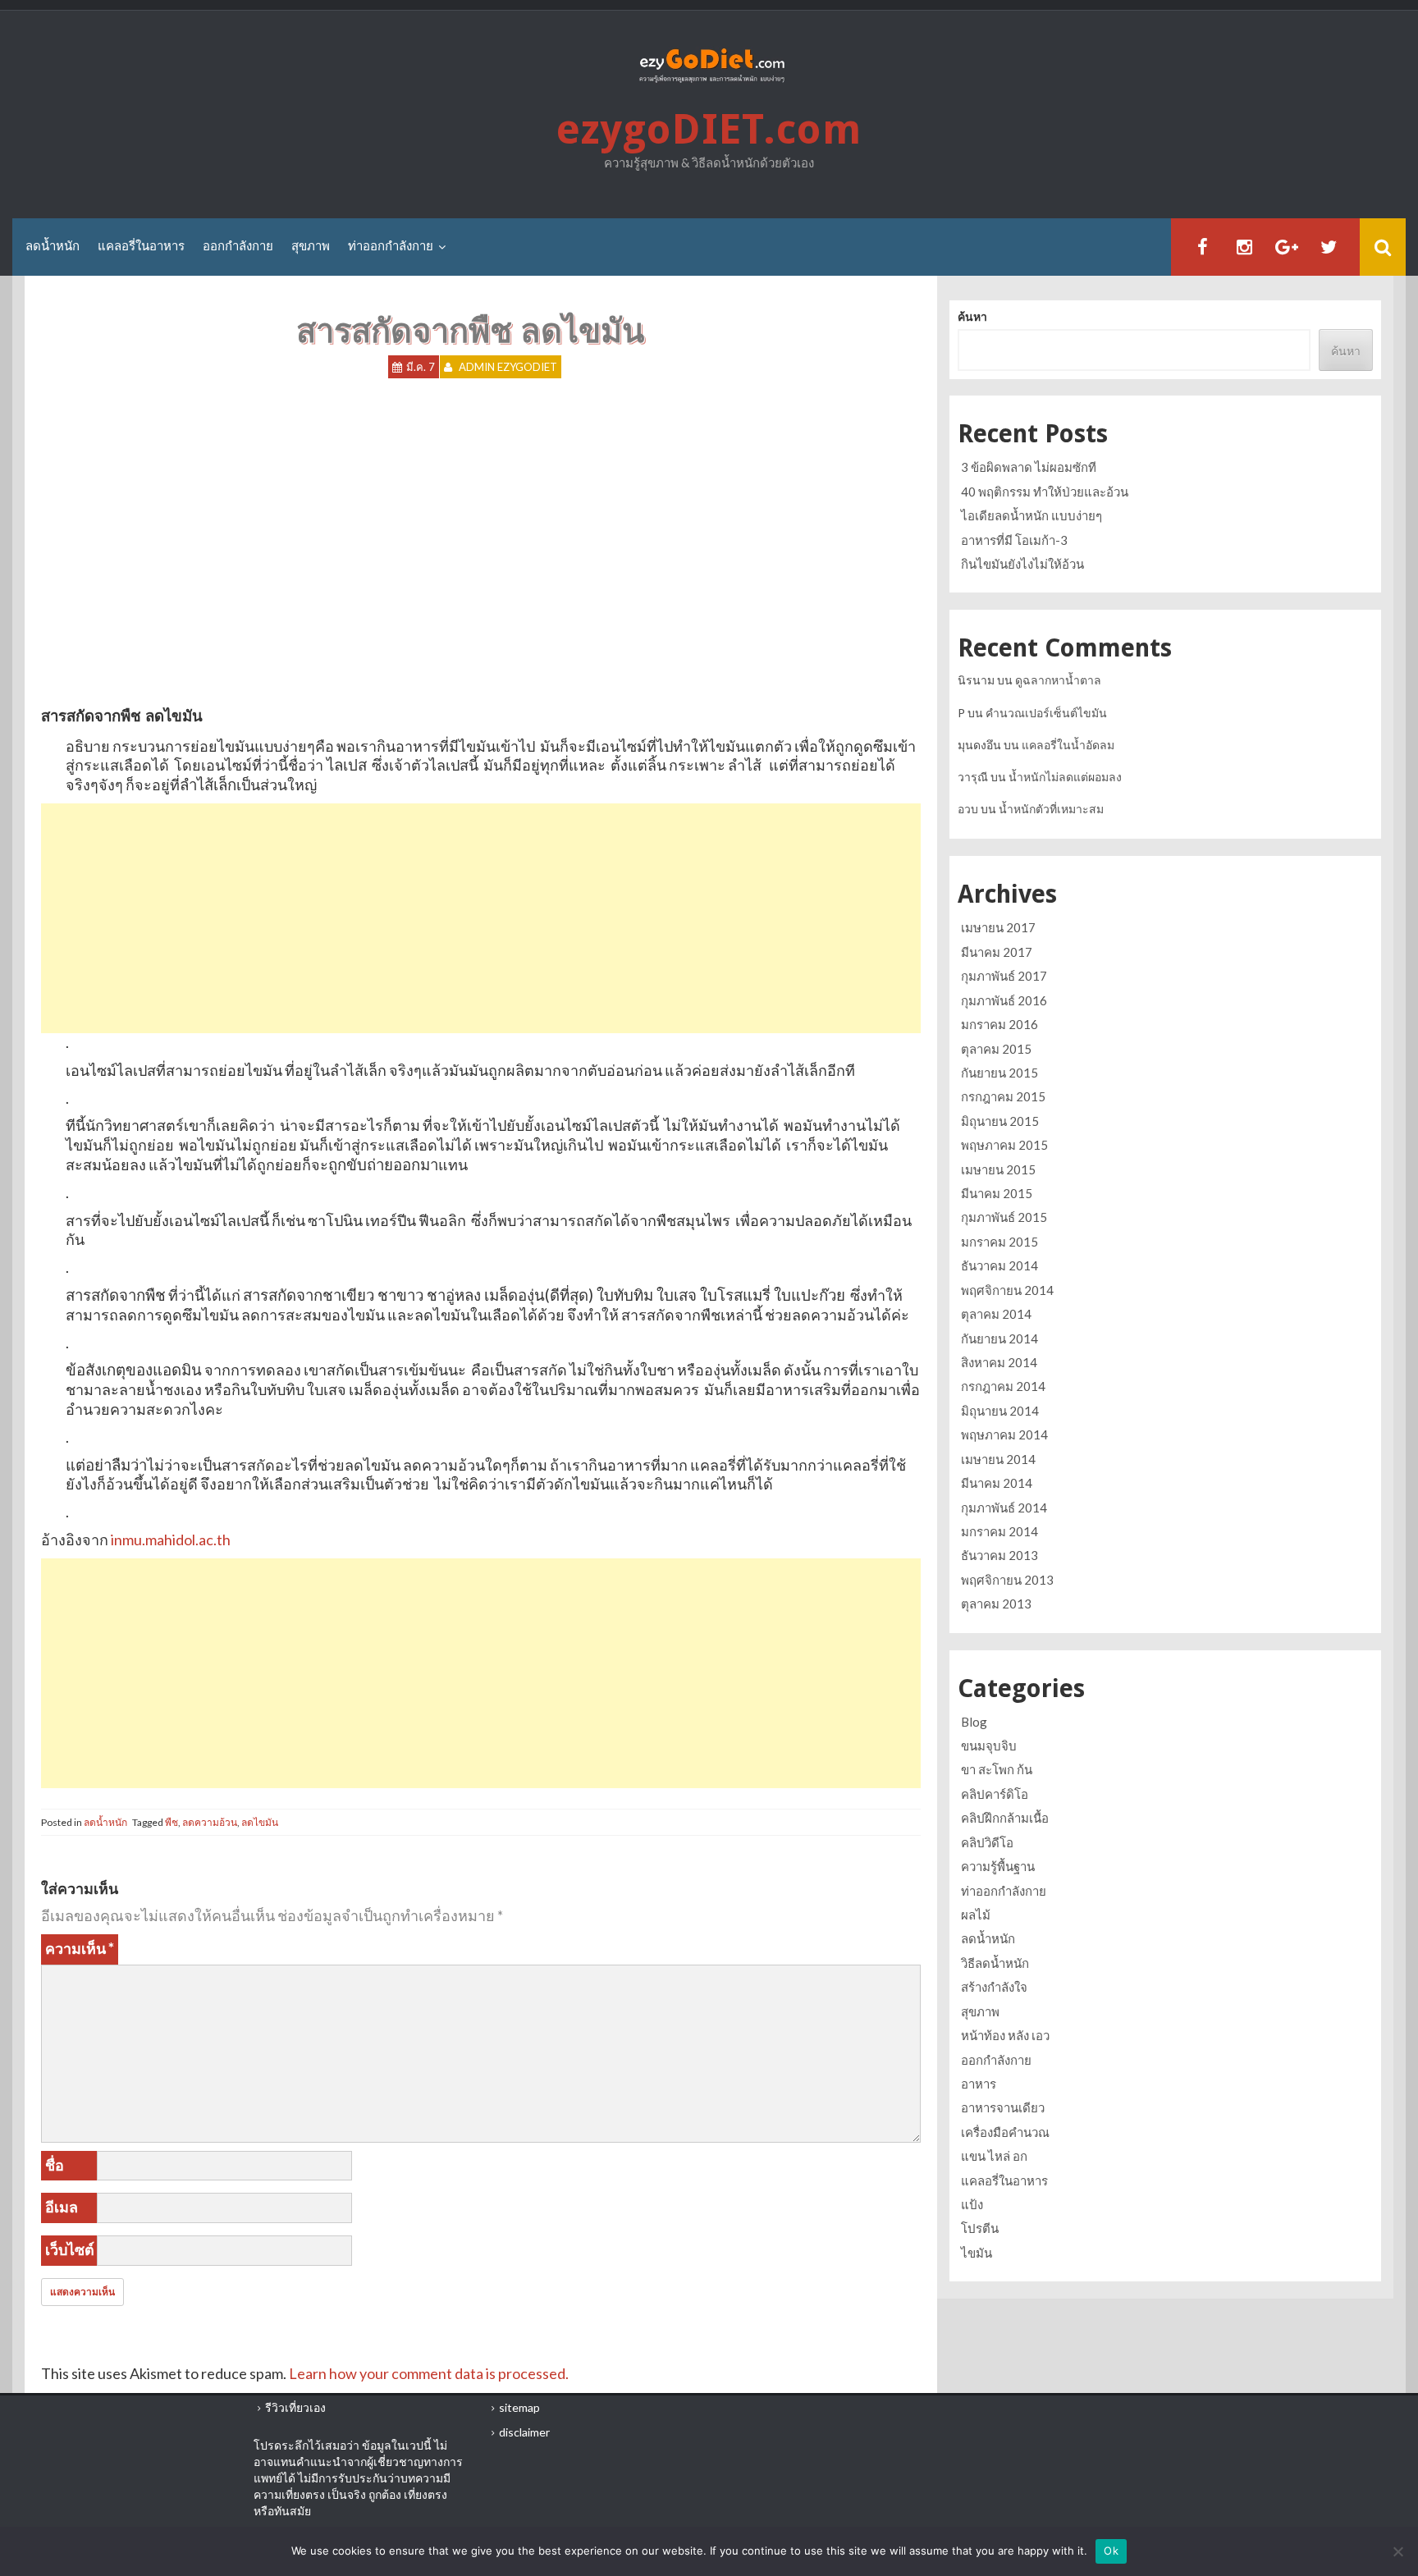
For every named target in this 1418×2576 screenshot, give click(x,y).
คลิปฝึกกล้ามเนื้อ (1005, 1818)
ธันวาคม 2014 (999, 1265)
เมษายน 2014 (998, 1459)
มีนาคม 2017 (997, 952)
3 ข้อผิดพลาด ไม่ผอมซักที (1029, 467)
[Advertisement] (481, 918)
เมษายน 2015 (998, 1169)
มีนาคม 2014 (997, 1483)
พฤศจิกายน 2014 (1007, 1290)
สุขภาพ (311, 246)
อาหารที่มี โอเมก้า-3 (1014, 540)
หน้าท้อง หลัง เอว (1005, 2035)
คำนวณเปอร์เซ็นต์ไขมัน (1046, 713)
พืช (172, 1822)
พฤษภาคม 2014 (1004, 1434)
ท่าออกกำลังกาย (391, 246)
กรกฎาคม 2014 (1003, 1386)
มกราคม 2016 (999, 1024)
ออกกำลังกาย (238, 246)
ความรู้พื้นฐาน (998, 1866)
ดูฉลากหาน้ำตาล (1058, 680)
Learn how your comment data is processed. (429, 2373)
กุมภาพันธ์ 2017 (1004, 976)
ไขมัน (977, 2253)
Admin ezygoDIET (508, 367)
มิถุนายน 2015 (1000, 1121)
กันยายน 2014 (999, 1338)
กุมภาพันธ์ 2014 (1004, 1508)
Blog (974, 1722)
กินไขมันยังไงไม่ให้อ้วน (1022, 564)
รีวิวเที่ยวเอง (295, 2407)
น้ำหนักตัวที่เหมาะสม (1051, 809)
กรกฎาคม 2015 (1003, 1096)
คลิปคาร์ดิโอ (995, 1794)
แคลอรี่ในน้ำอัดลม (1068, 745)
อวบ (968, 809)
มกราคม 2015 (999, 1242)
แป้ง (972, 2204)
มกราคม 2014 (999, 1531)
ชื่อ (55, 2165)
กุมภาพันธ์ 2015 (1004, 1217)
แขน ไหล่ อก (994, 2156)
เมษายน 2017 (998, 927)
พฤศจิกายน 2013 (1007, 1580)
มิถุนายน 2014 (1000, 1411)
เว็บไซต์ (70, 2249)
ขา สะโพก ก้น (997, 1769)
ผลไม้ (976, 1915)
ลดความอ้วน (210, 1822)
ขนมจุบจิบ (989, 1746)
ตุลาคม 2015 (996, 1049)
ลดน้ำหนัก (53, 246)
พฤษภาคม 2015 (1004, 1145)
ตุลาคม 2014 (996, 1314)
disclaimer (524, 2432)
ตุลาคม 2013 (996, 1604)
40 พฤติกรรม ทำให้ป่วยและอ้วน (1045, 492)
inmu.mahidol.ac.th (171, 1540)
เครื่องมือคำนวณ (1005, 2132)
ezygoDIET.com (709, 129)
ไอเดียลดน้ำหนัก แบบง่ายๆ (1031, 515)
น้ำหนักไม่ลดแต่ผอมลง (1065, 777)
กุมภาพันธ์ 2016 (1004, 1000)
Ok (1111, 2551)
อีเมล (62, 2207)
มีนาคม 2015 (997, 1193)
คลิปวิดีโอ (987, 1842)
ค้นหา (972, 316)
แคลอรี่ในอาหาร (141, 246)
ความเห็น (80, 1948)
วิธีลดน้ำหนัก (995, 1963)
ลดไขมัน (260, 1822)
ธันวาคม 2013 (999, 1555)
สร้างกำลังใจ (994, 1987)
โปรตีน (980, 2228)
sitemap (519, 2407)
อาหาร (979, 2084)
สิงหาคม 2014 (999, 1362)
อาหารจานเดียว (1003, 2107)
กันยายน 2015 (999, 1073)
